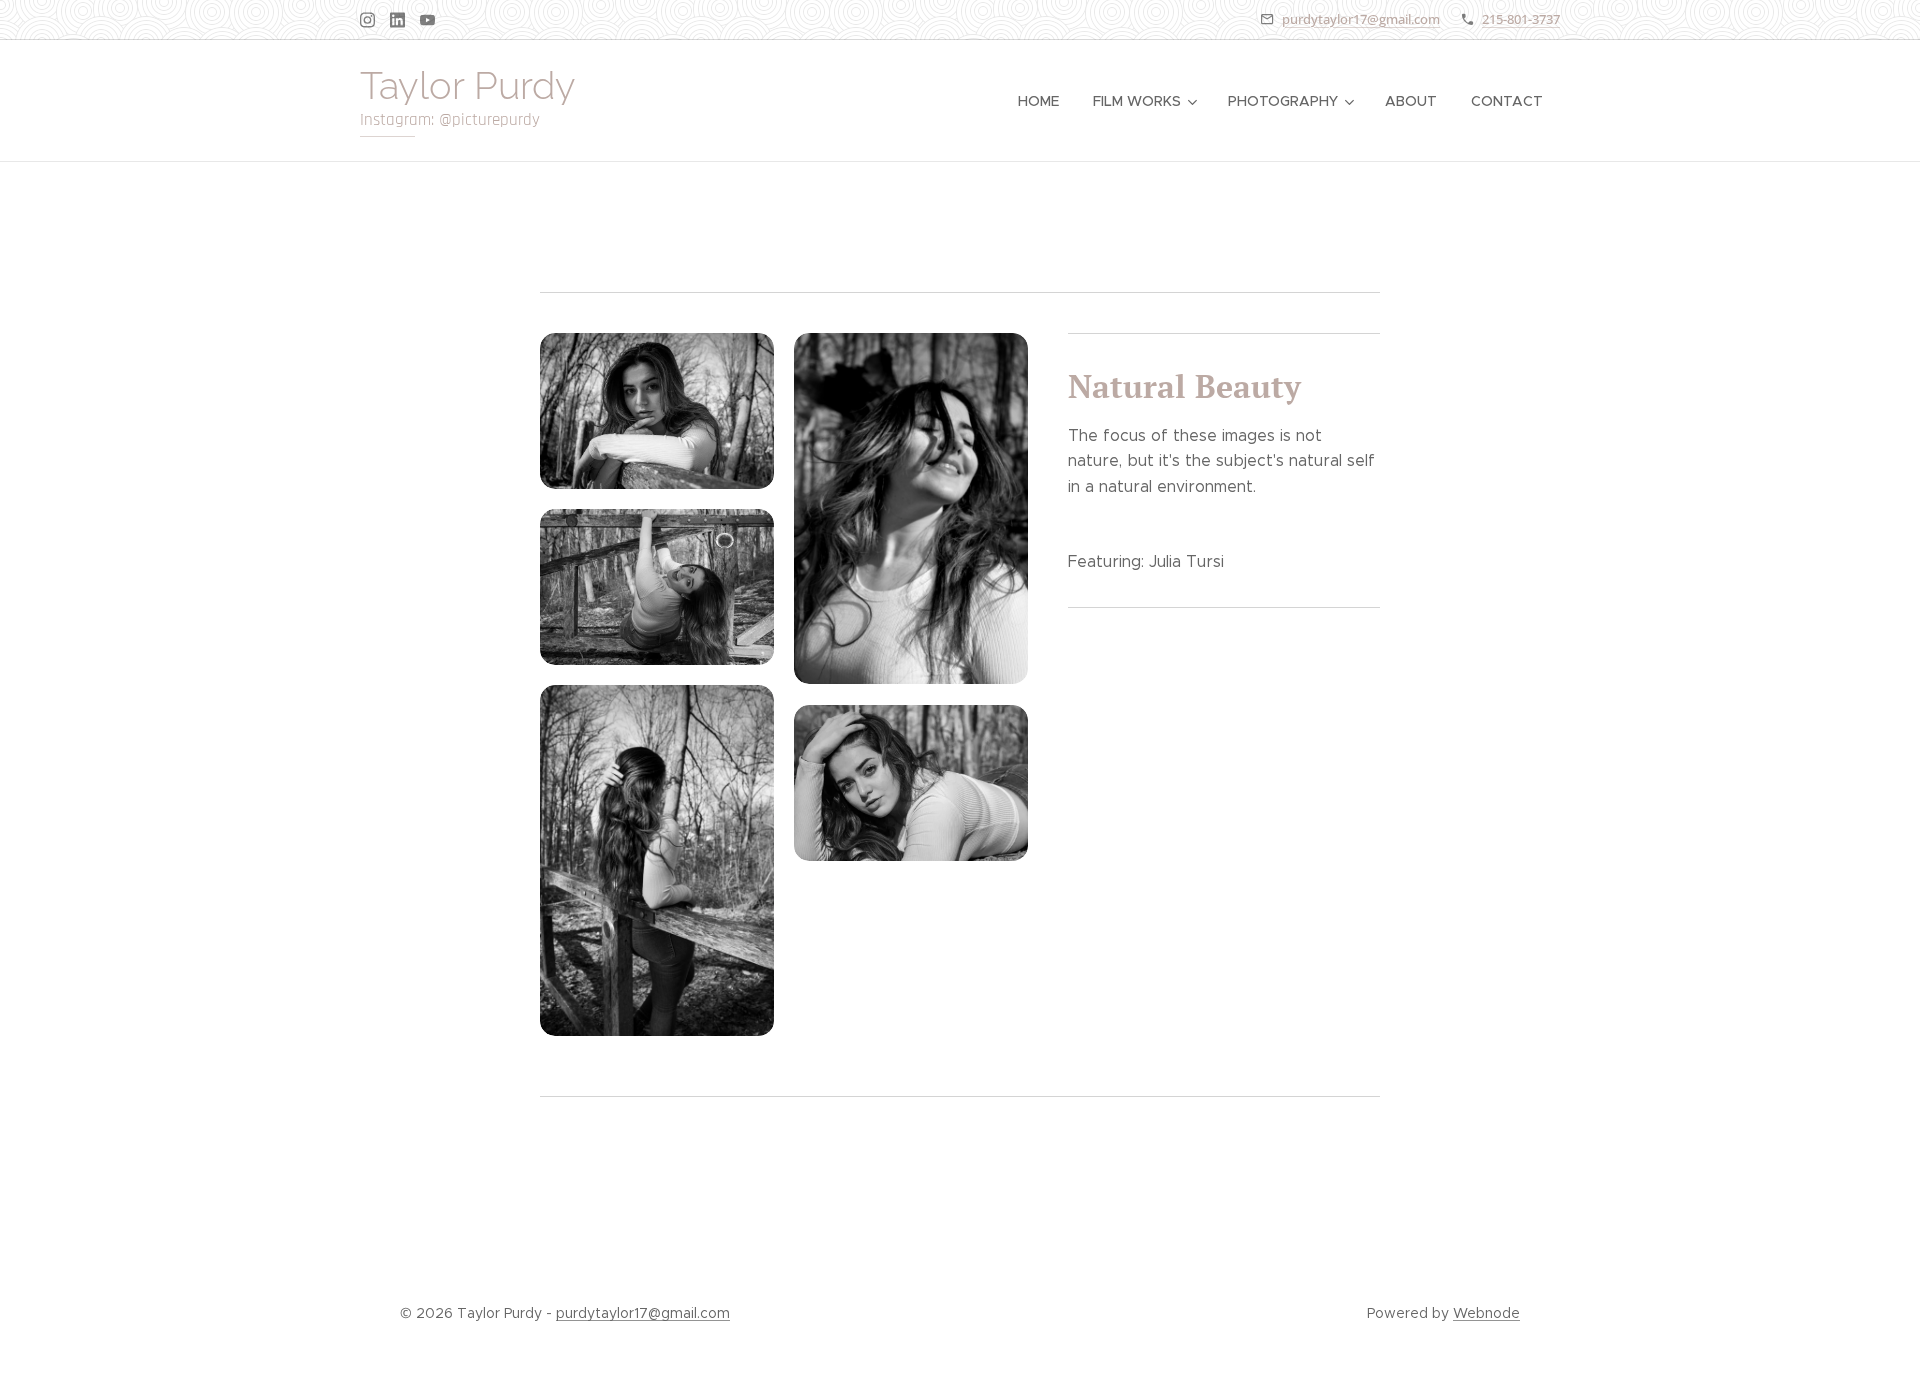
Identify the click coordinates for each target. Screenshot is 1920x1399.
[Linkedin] (397, 20)
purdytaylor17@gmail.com (1361, 19)
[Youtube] (427, 20)
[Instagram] (367, 20)
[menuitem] (1038, 101)
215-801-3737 (1521, 19)
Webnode (1486, 1313)
